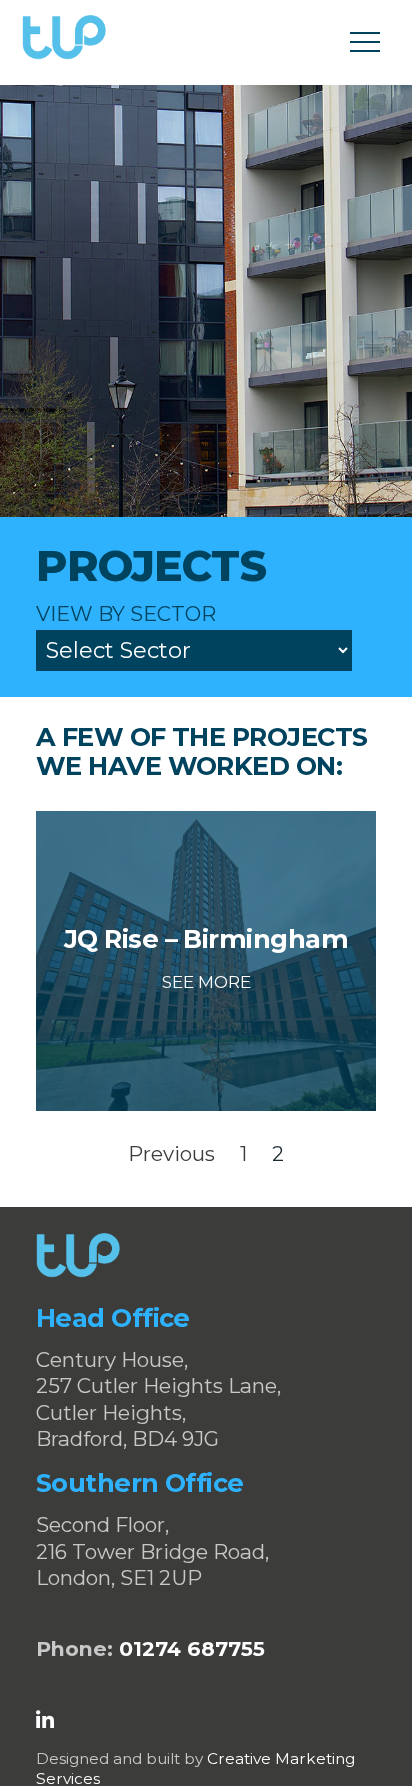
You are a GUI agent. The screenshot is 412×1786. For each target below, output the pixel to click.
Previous (171, 1153)
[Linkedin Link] (45, 1720)
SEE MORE (206, 982)
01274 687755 (192, 1648)
